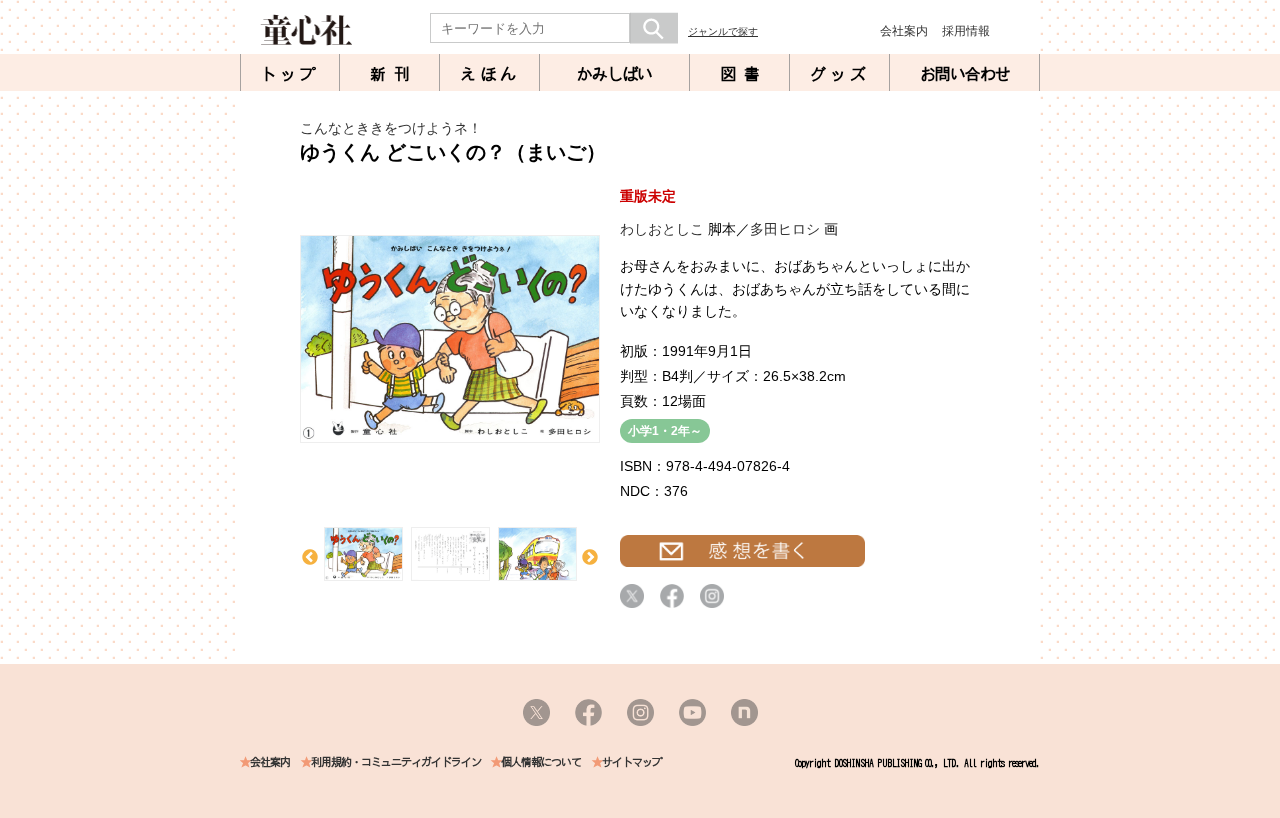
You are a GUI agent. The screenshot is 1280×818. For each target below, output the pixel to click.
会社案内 (904, 31)
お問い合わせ (965, 74)
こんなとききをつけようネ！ (391, 128)
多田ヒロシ (785, 229)
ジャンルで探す (723, 31)
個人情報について (541, 762)
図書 (744, 74)
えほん (490, 74)
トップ (290, 74)
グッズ (840, 74)
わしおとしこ (662, 229)
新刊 (394, 74)
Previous (310, 558)
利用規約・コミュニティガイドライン (396, 762)
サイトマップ (632, 762)
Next (590, 558)
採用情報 (966, 31)
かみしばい (614, 74)
